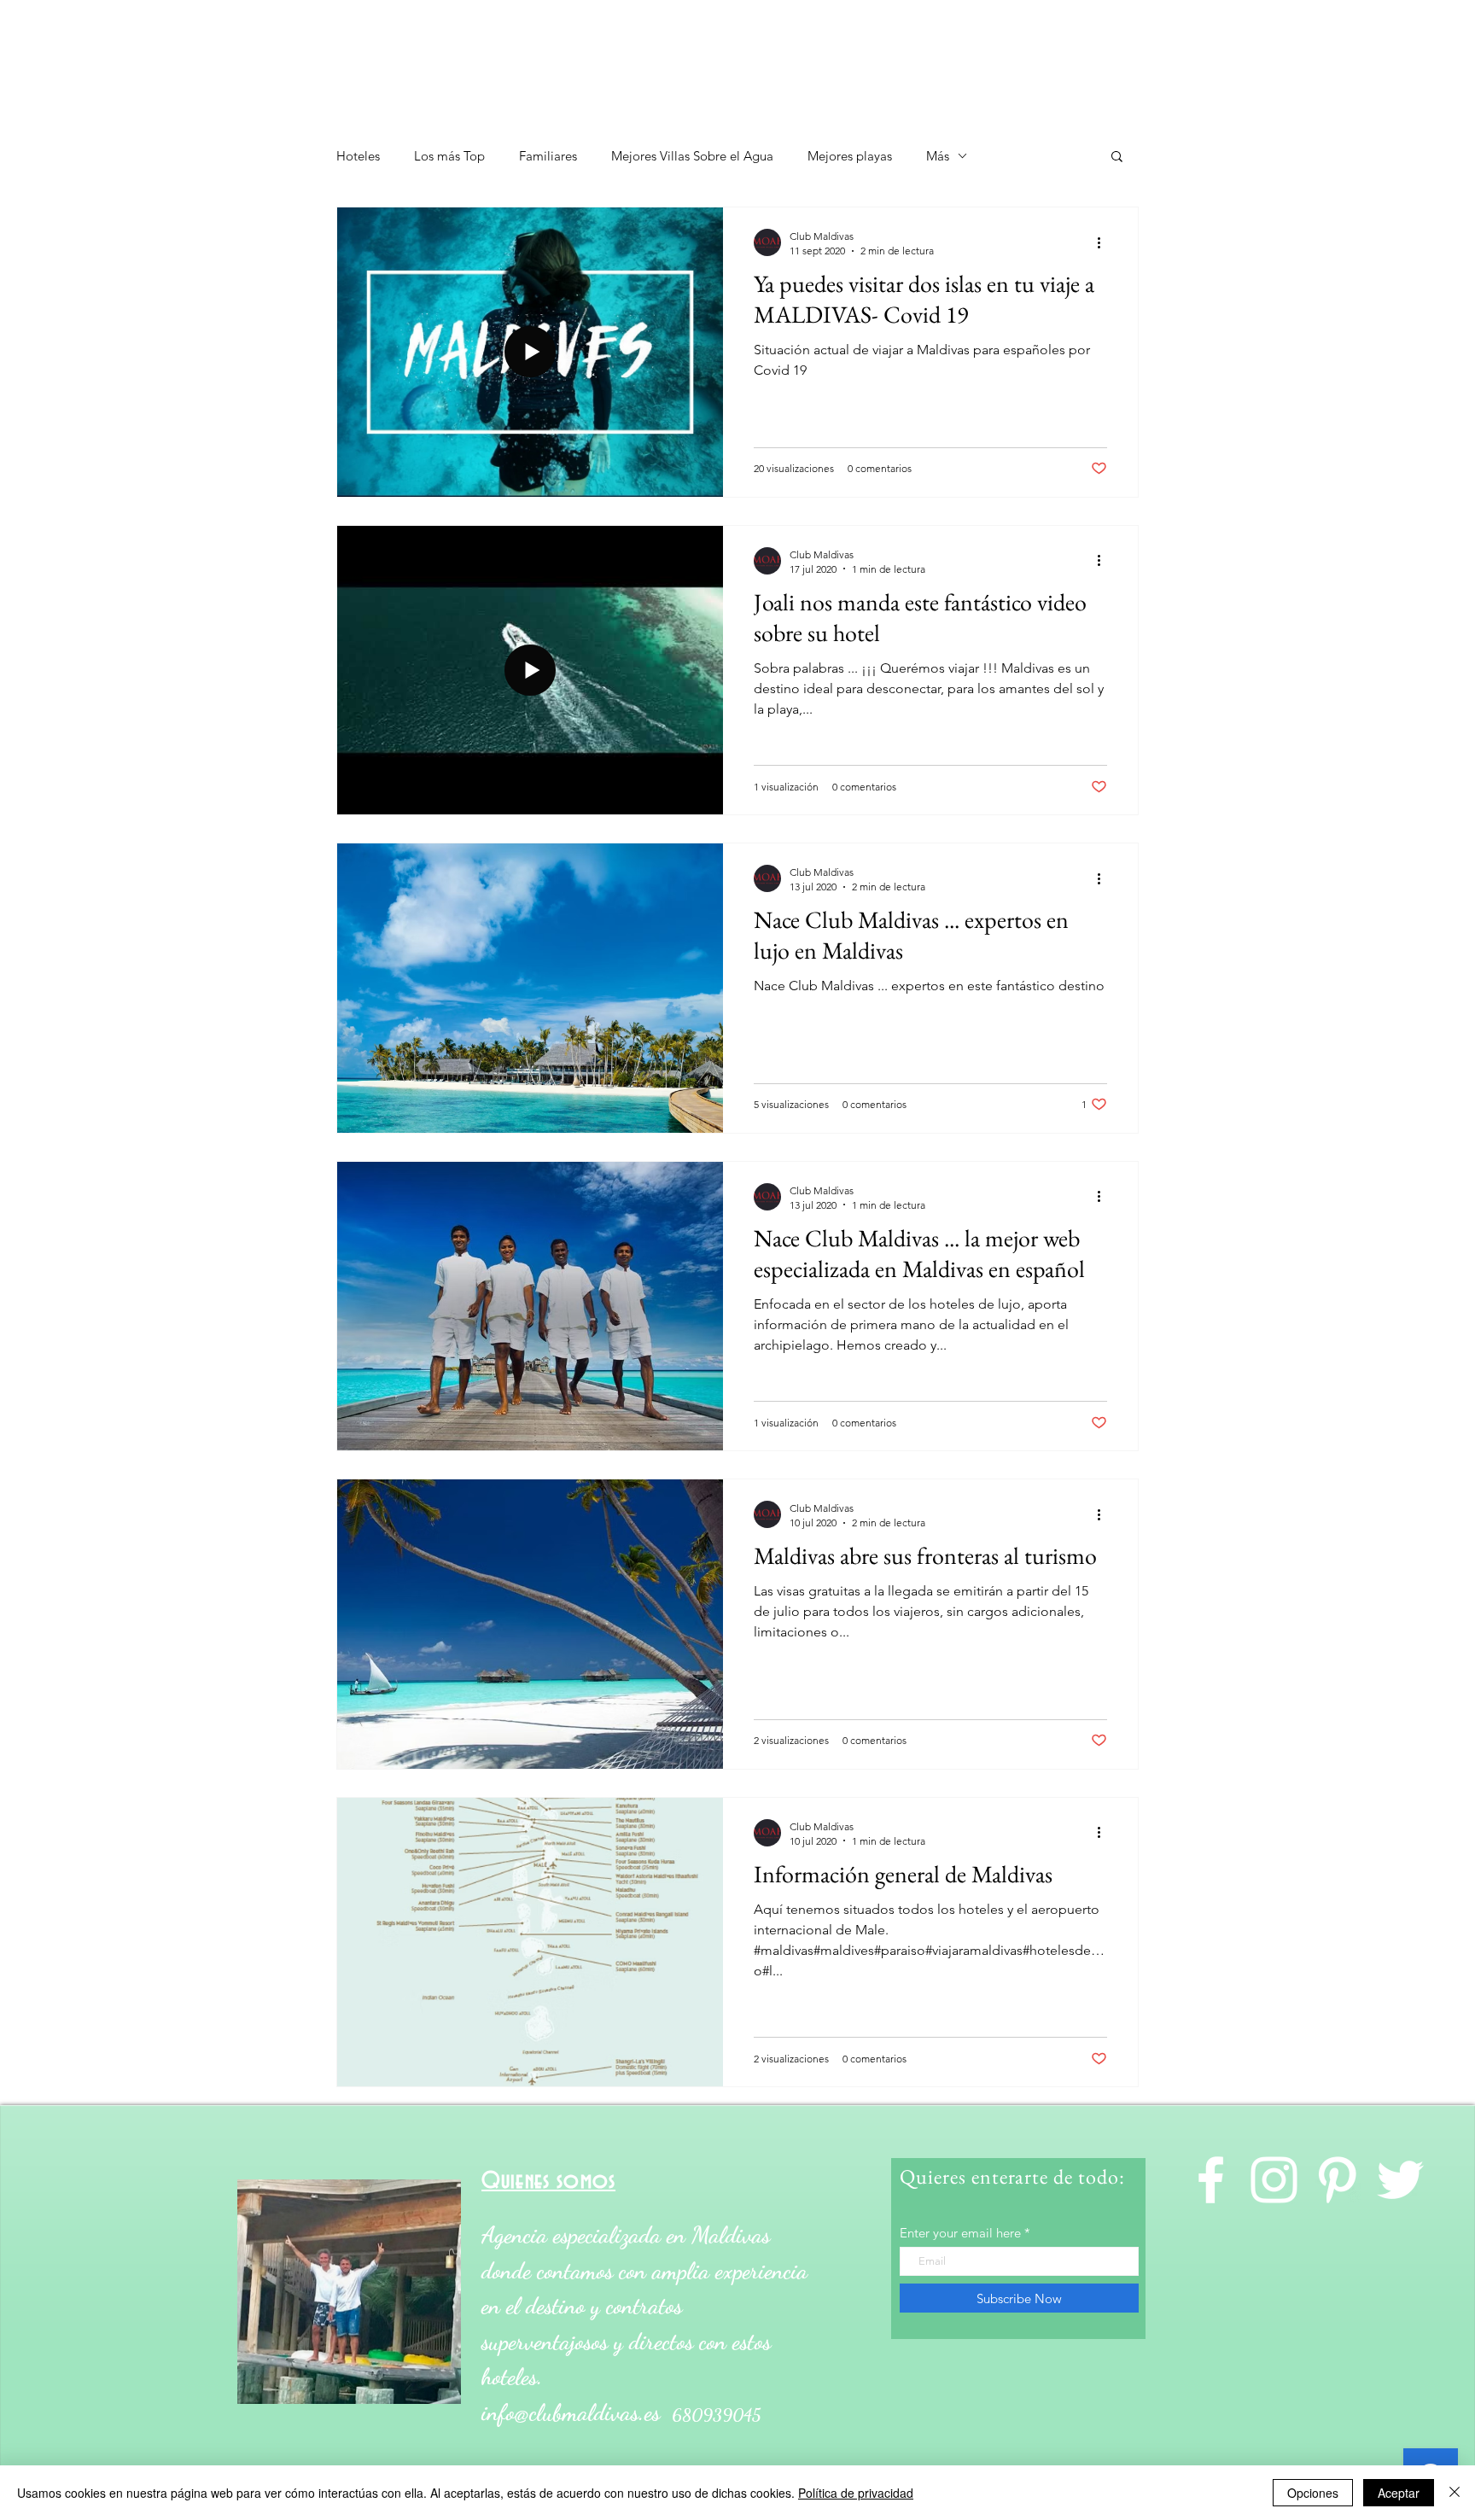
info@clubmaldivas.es (571, 2413)
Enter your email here (960, 2233)
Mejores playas (850, 156)
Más (938, 156)
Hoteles (358, 156)
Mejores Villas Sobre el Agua (692, 156)
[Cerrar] (1455, 2493)
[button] (1117, 157)
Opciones (1313, 2493)
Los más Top (449, 156)
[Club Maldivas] (1400, 2180)
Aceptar (1399, 2493)
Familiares (548, 156)
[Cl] (1211, 2180)
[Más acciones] (1105, 242)
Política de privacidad (856, 2493)
